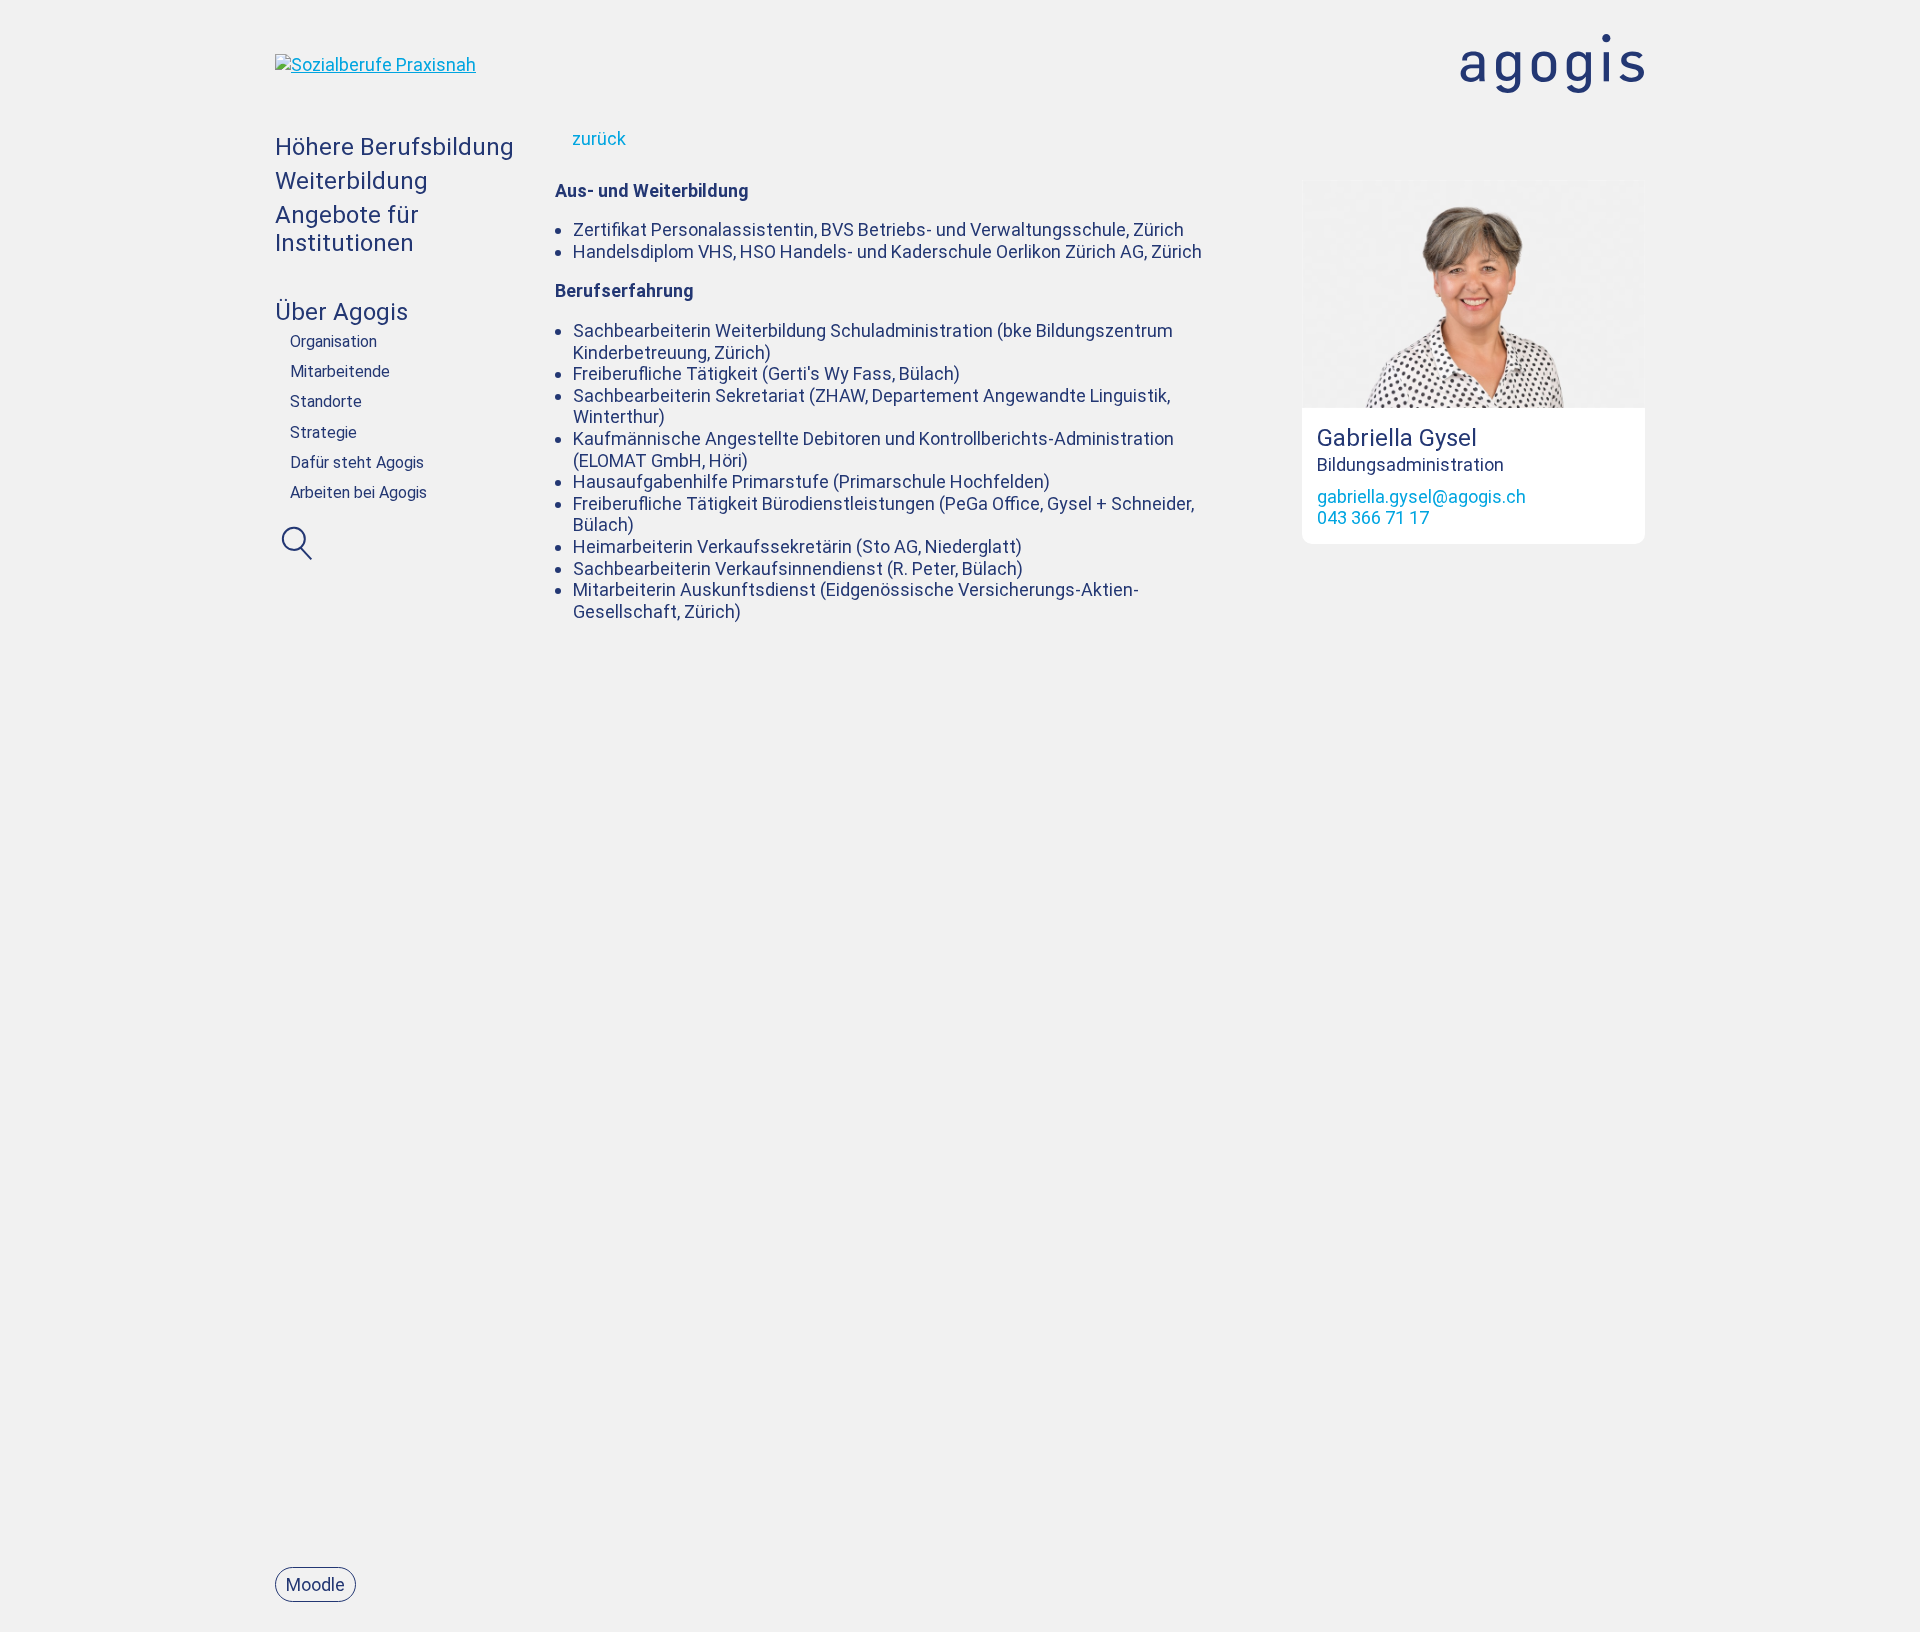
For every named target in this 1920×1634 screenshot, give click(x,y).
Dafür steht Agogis (357, 462)
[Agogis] (375, 36)
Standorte (326, 401)
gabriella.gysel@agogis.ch (1421, 496)
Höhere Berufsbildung (394, 147)
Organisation (333, 341)
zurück (599, 138)
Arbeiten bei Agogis (358, 492)
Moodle (315, 1584)
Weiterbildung (351, 181)
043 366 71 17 (1373, 517)
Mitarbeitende (340, 371)
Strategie (323, 432)
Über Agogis (341, 312)
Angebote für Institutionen (347, 229)
